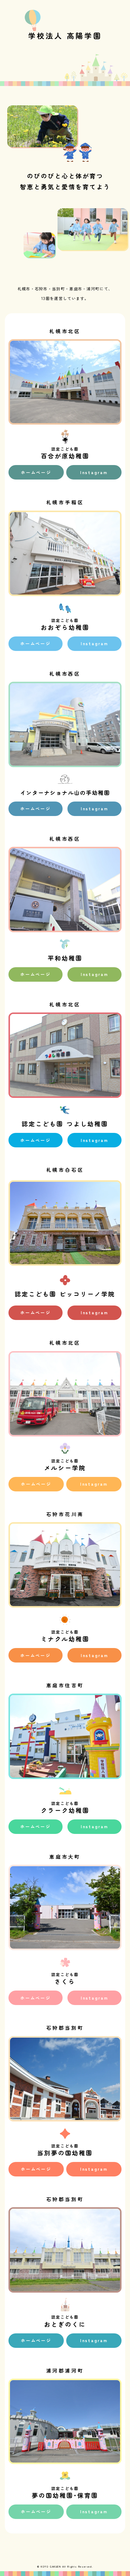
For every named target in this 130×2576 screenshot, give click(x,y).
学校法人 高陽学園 (65, 35)
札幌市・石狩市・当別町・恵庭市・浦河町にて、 (65, 289)
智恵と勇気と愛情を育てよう (65, 187)
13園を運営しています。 (65, 298)
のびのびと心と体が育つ (65, 176)
